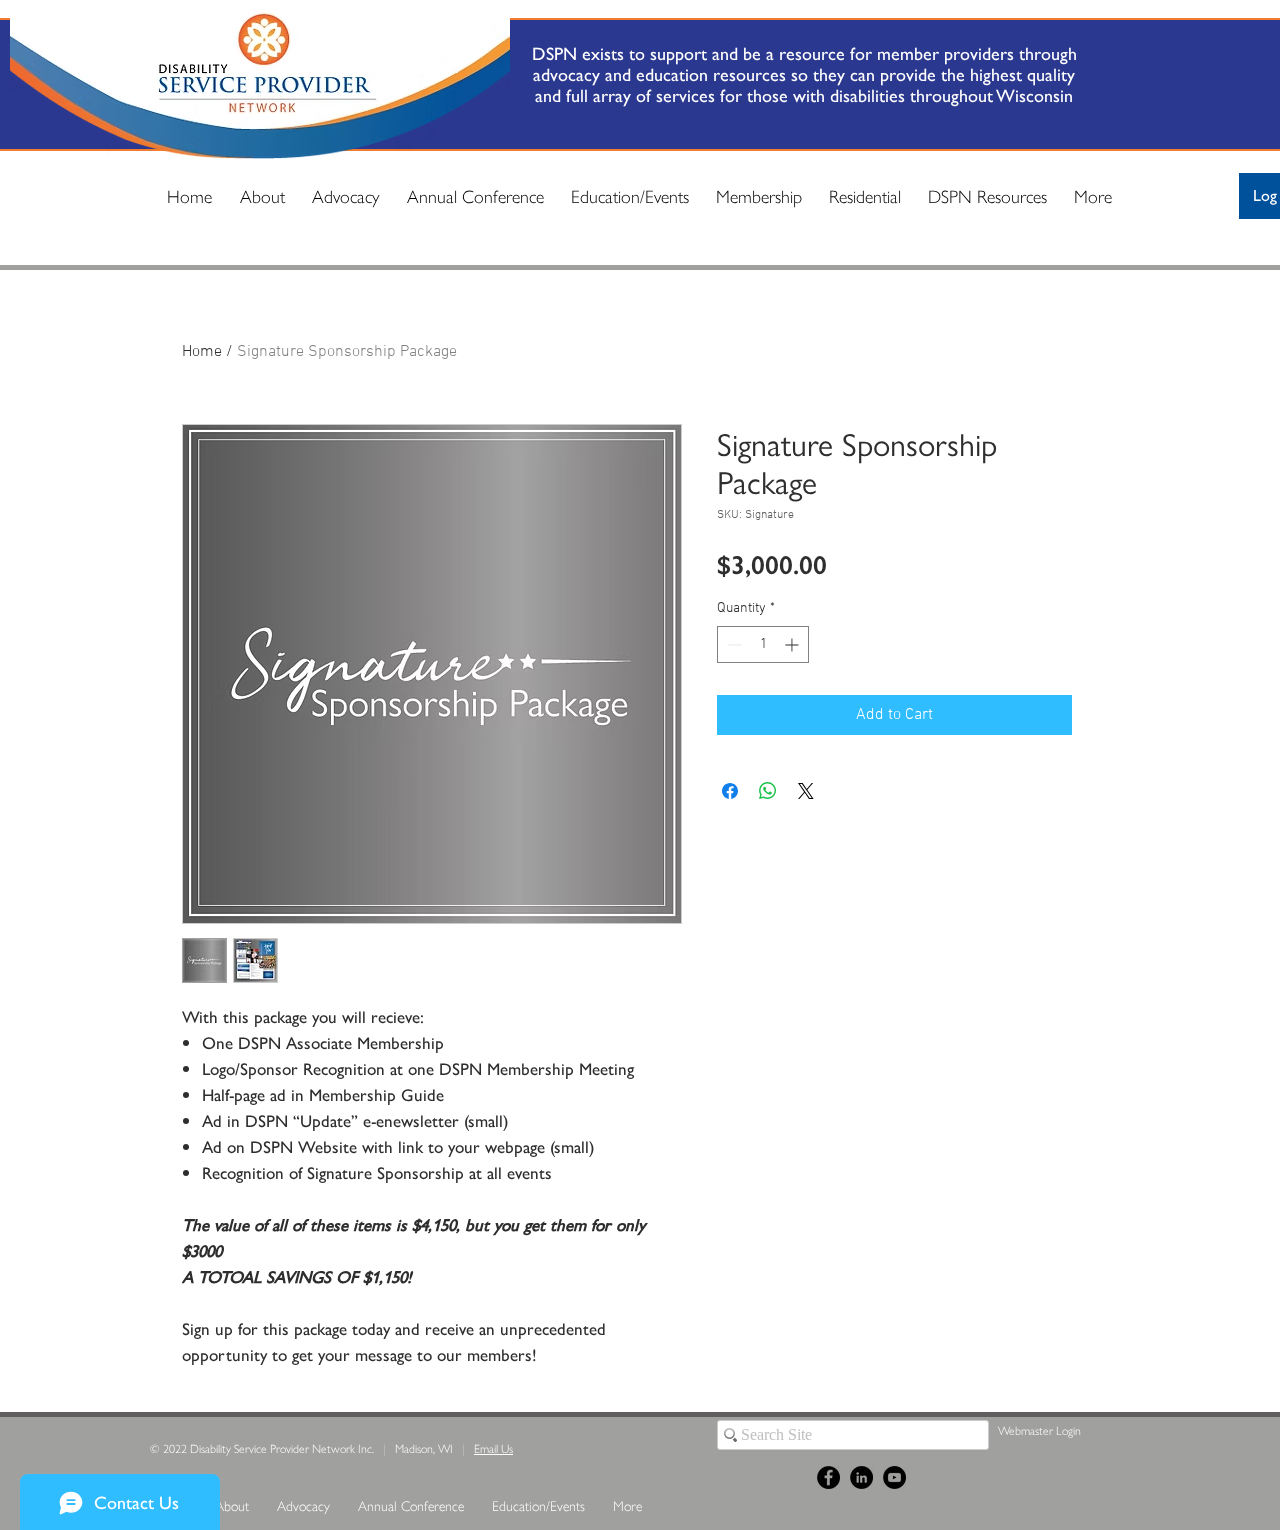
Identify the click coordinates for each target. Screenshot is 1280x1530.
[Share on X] (806, 791)
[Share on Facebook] (730, 791)
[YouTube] (894, 1477)
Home (202, 352)
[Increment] (793, 644)
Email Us (493, 1448)
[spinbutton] (763, 644)
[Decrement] (732, 644)
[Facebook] (828, 1477)
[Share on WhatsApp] (768, 791)
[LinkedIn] (861, 1477)
